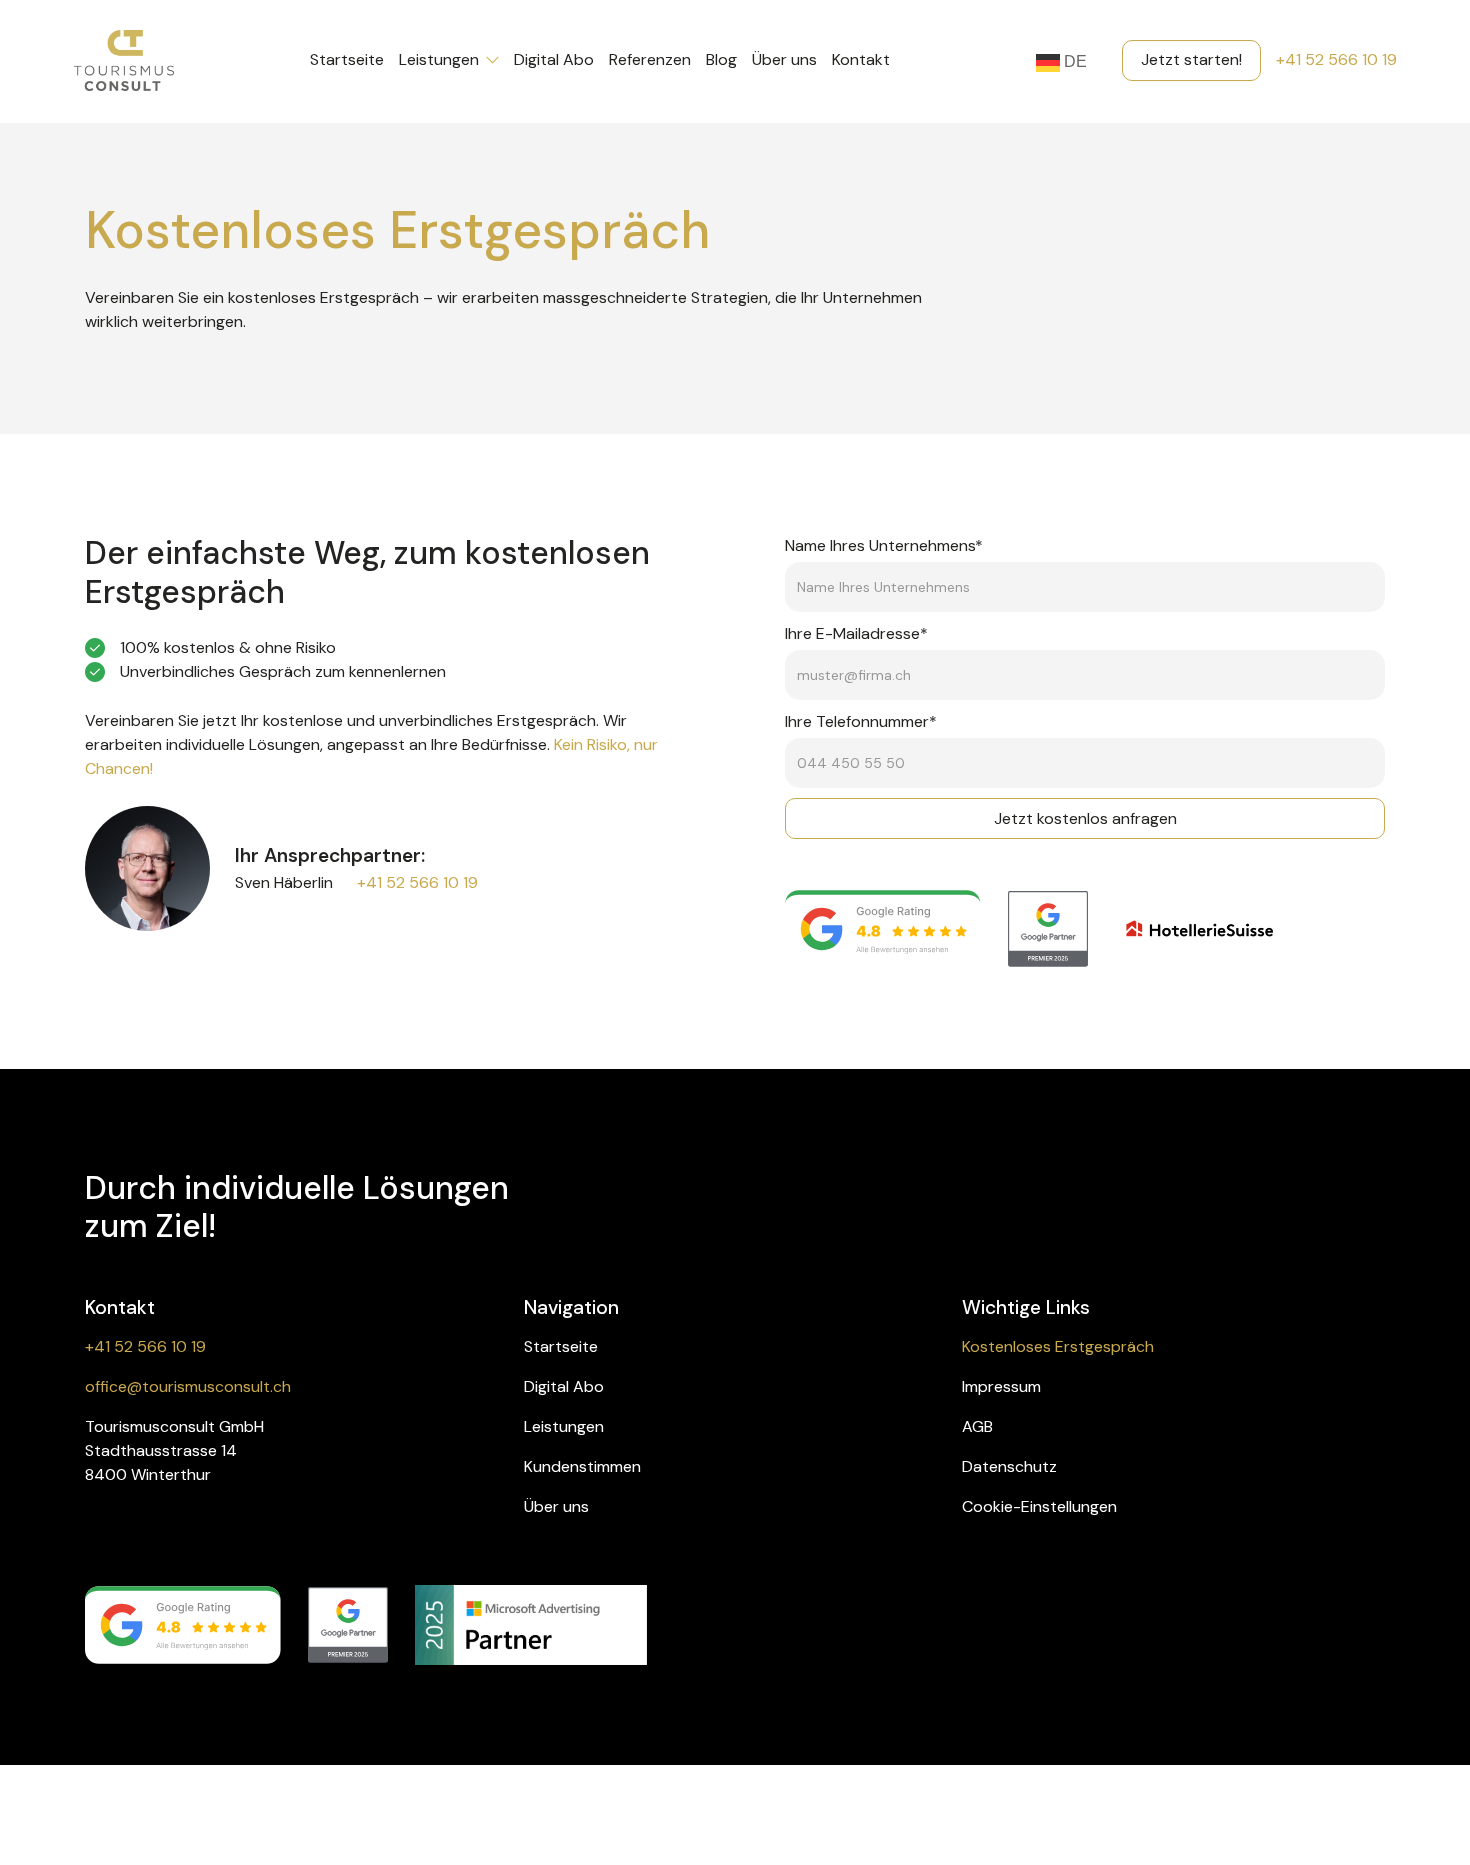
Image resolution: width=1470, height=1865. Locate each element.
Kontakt (861, 59)
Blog (721, 59)
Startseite (561, 1346)
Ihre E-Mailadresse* (856, 633)
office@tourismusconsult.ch (188, 1386)
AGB (977, 1426)
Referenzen (650, 59)
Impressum (1001, 1386)
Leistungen (564, 1426)
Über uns (556, 1506)
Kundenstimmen (582, 1466)
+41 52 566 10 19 (417, 882)
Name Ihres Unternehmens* (884, 545)
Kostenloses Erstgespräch (1058, 1346)
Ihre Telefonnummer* (861, 721)
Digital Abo (564, 1386)
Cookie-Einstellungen (1039, 1506)
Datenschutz (1009, 1466)
